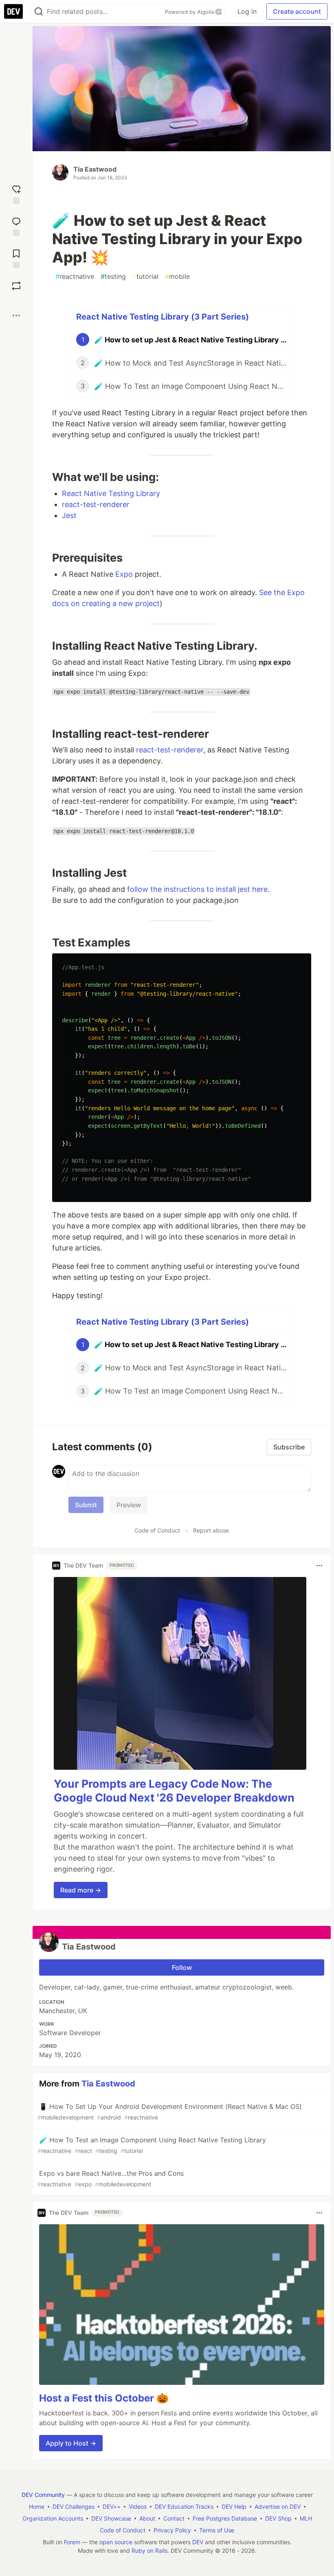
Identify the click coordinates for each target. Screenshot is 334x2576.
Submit (86, 1505)
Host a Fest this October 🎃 (104, 2398)
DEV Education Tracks (184, 2507)
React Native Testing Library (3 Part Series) (163, 317)
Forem (72, 2542)
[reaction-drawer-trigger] (16, 193)
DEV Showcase (111, 2518)
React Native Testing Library (111, 493)
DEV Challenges (74, 2507)
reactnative (75, 276)
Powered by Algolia (190, 12)
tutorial (145, 276)
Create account (297, 11)
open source (116, 2542)
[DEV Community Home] (13, 11)
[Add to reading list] (16, 258)
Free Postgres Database (225, 2518)
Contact (174, 2518)
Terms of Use (217, 2530)
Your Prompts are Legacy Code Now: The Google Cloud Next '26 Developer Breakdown (174, 1791)
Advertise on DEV (278, 2507)
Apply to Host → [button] (71, 2443)
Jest (69, 515)
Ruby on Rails (149, 2551)
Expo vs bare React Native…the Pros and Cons (111, 2178)
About (147, 2518)
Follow (182, 1967)
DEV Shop (278, 2518)
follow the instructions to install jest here (197, 889)
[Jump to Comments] (16, 226)
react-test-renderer (96, 504)
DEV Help (234, 2507)
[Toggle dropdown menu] (319, 1566)
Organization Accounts (53, 2518)
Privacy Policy (172, 2530)
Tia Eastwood (95, 169)
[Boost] (16, 286)
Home (37, 2507)
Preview (129, 1505)
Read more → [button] (81, 1890)
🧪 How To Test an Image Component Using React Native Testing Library (152, 2145)
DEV (198, 2542)
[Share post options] (16, 315)
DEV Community (43, 2495)
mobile (177, 276)
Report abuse (211, 1530)
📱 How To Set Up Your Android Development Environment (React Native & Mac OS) (170, 2112)
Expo (124, 574)
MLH (306, 2518)
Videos (138, 2507)
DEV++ (112, 2507)
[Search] (39, 12)
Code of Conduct (157, 1530)
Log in (247, 11)
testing (113, 276)
